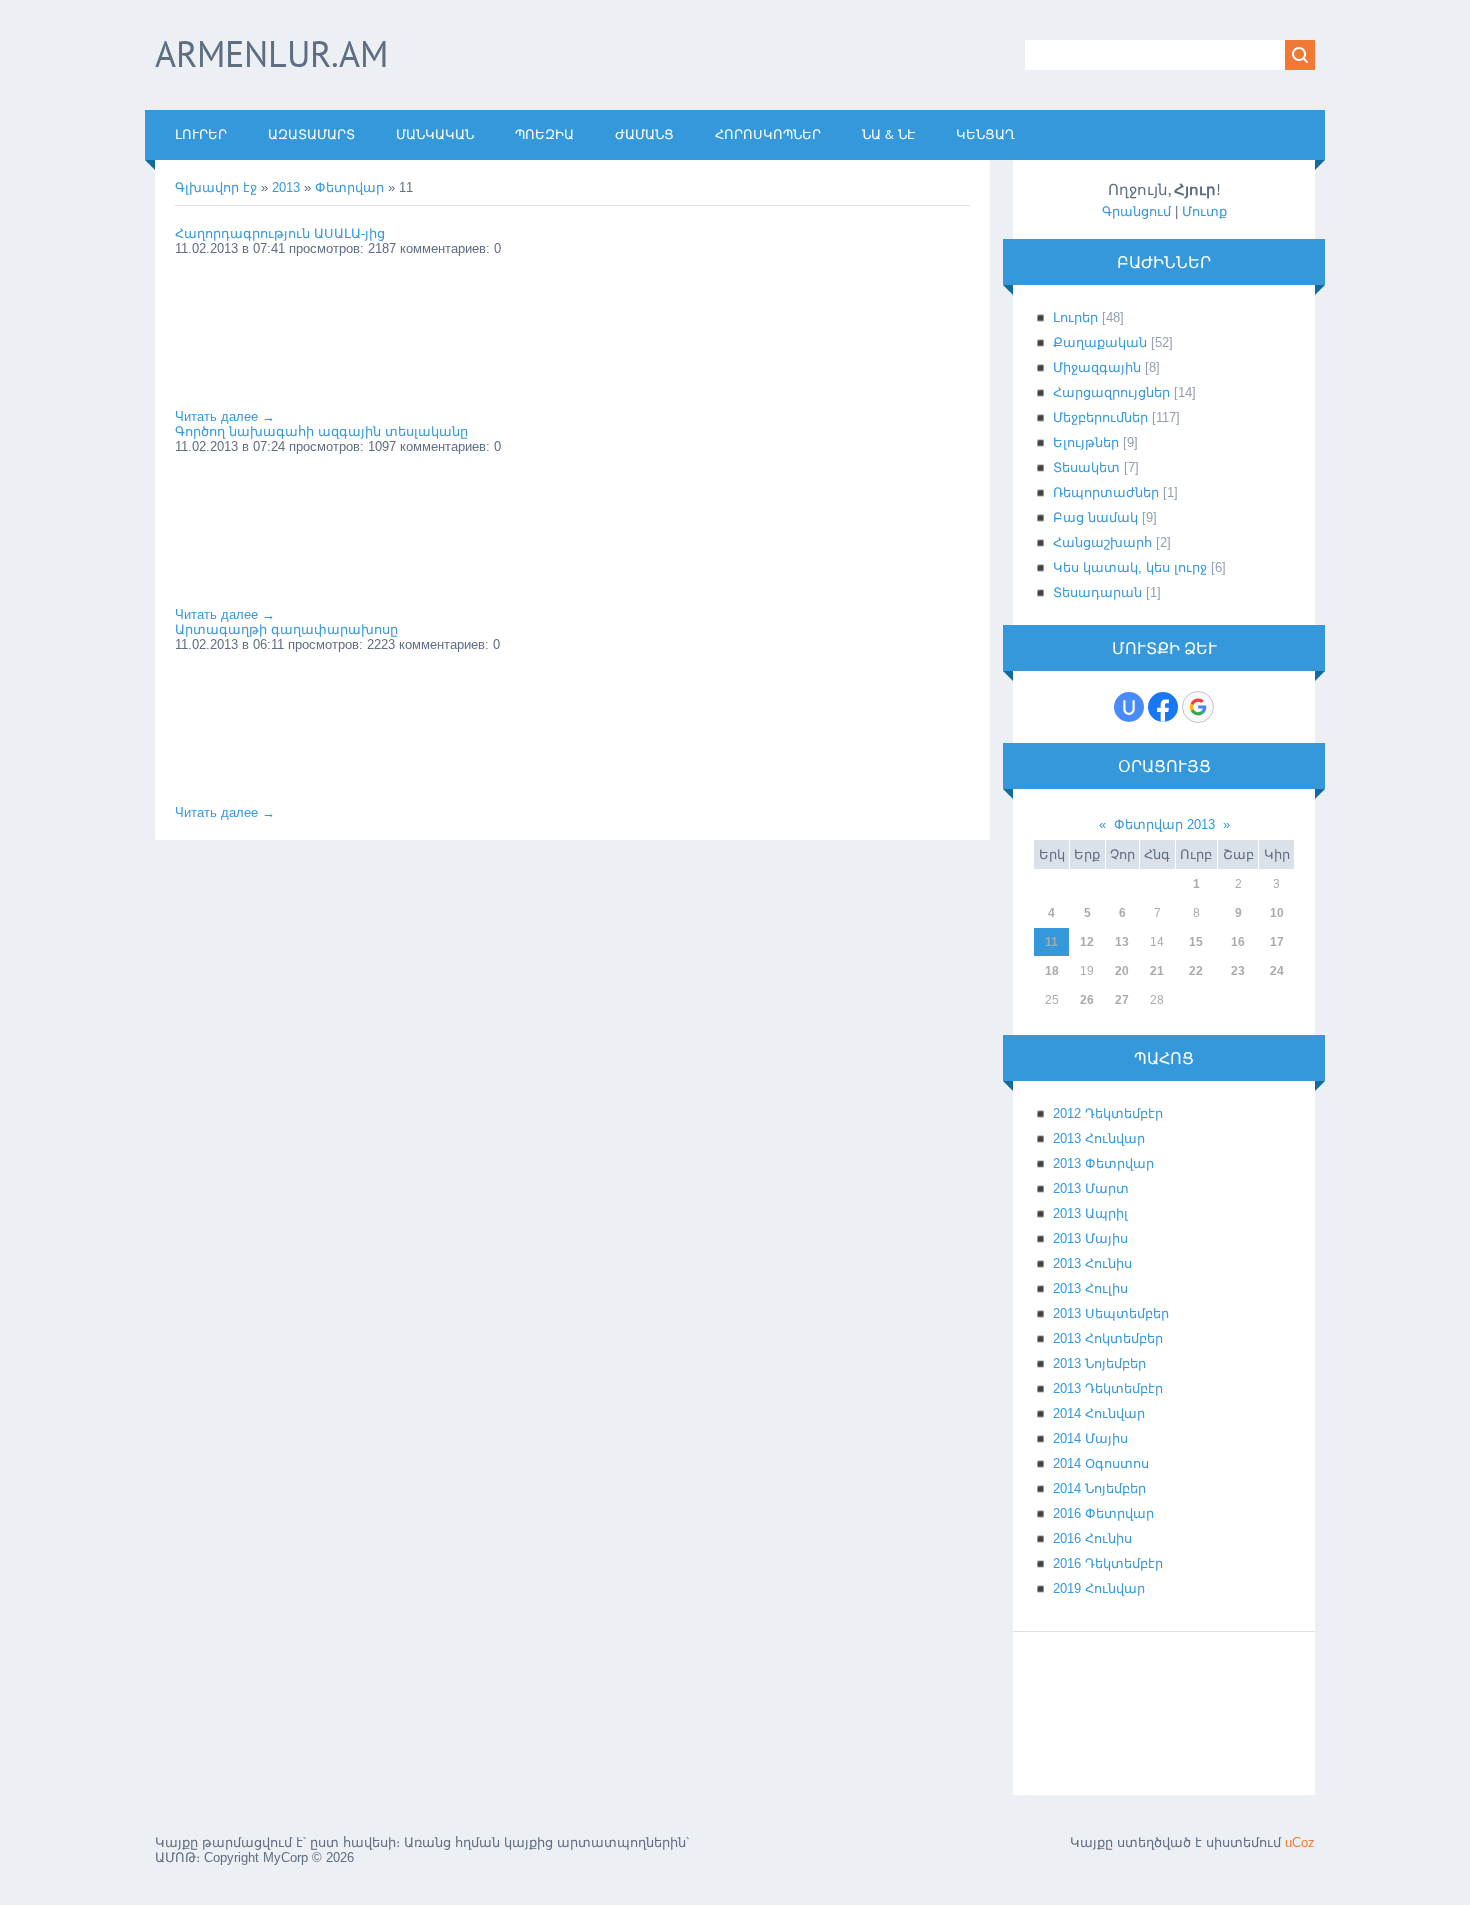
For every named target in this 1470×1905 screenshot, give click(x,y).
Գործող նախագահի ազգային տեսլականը (321, 431)
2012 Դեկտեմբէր (1108, 1113)
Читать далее (225, 416)
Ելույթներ (1086, 442)
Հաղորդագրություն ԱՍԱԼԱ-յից (280, 233)
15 (1196, 942)
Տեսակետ (1086, 467)
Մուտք (1204, 211)
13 (1122, 942)
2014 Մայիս (1090, 1438)
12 (1087, 942)
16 (1238, 942)
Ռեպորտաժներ (1106, 492)
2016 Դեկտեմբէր (1108, 1563)
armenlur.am (271, 53)
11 (1051, 942)
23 (1238, 971)
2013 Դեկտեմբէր (1108, 1388)
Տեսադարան (1097, 592)
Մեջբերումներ (1100, 417)
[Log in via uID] (1129, 707)
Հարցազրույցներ (1111, 392)
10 (1277, 913)
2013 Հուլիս (1090, 1288)
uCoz (1300, 1842)
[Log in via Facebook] (1163, 707)
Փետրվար (349, 187)
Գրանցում (1136, 211)
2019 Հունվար (1099, 1588)
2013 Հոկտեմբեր (1108, 1338)
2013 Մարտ (1091, 1188)
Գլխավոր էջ (216, 187)
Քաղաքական (1100, 342)
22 (1196, 971)
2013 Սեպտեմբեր (1111, 1313)
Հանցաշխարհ (1102, 542)
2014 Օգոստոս (1101, 1463)
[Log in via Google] (1198, 707)
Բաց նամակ (1095, 517)
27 (1122, 1000)
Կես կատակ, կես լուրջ (1130, 567)
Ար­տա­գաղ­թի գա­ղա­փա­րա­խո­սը (286, 629)
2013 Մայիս (1090, 1238)
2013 (286, 187)
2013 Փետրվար (1103, 1163)
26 (1087, 1000)
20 (1122, 971)
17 (1277, 942)
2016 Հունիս (1092, 1538)
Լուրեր (1075, 317)
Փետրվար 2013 (1164, 824)
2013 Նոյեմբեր (1099, 1363)
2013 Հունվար (1099, 1138)
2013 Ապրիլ (1090, 1213)
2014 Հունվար (1099, 1413)
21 (1157, 971)
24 (1277, 971)
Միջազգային (1097, 367)
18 (1052, 971)
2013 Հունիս (1092, 1263)
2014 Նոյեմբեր (1099, 1488)
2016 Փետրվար (1103, 1513)
